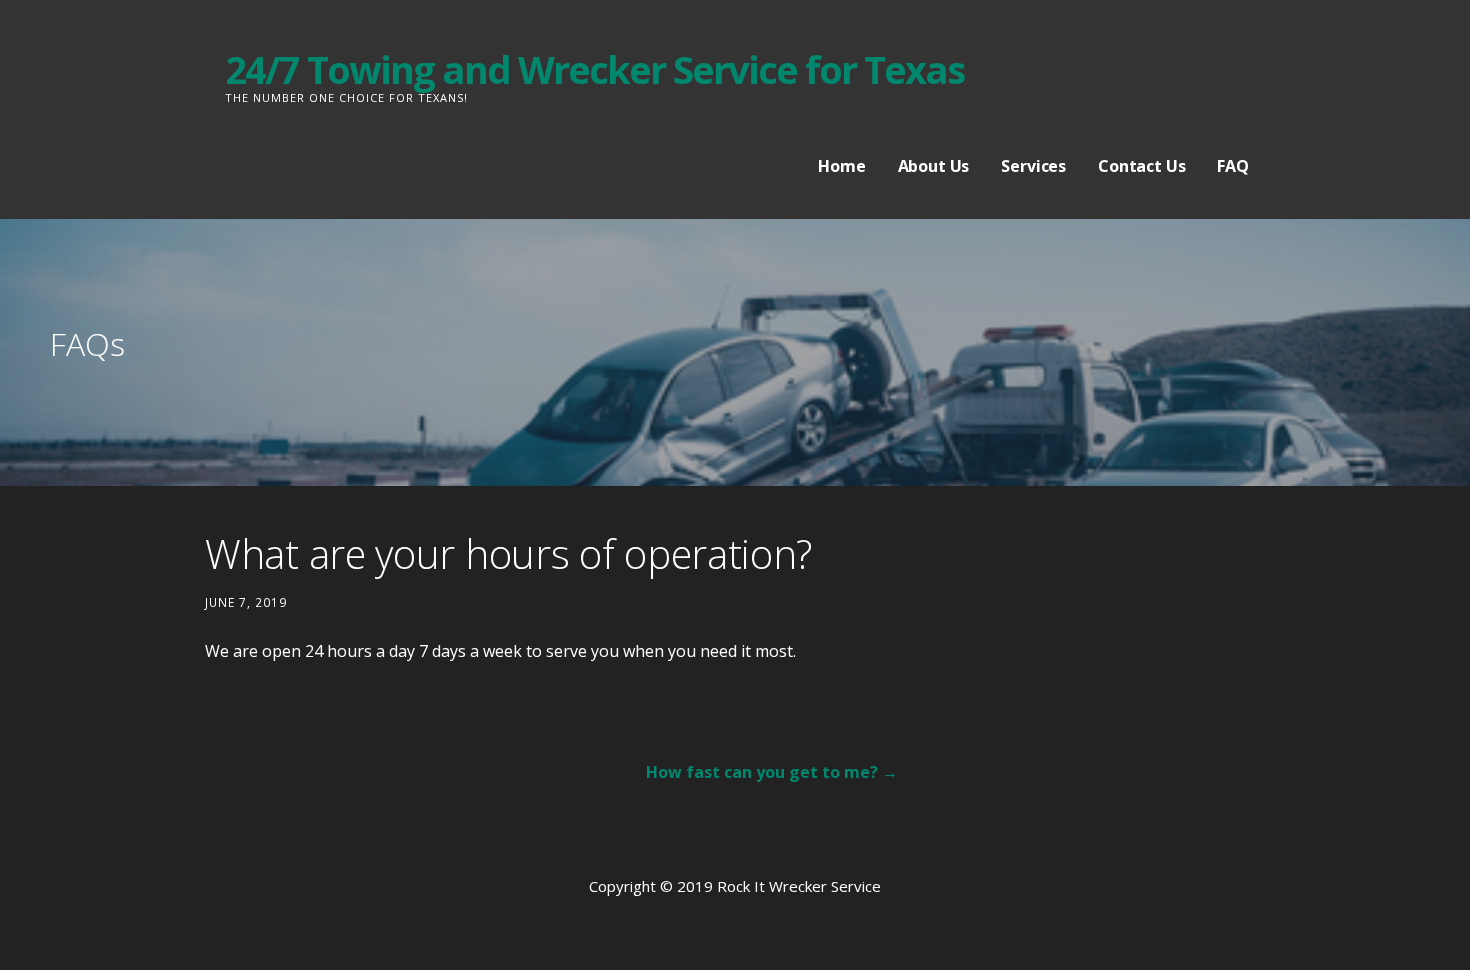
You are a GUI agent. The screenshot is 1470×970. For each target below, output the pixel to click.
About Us (934, 166)
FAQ (1233, 166)
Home (841, 166)
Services (1033, 166)
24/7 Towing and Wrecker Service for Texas (594, 69)
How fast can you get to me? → (772, 772)
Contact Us (1141, 166)
